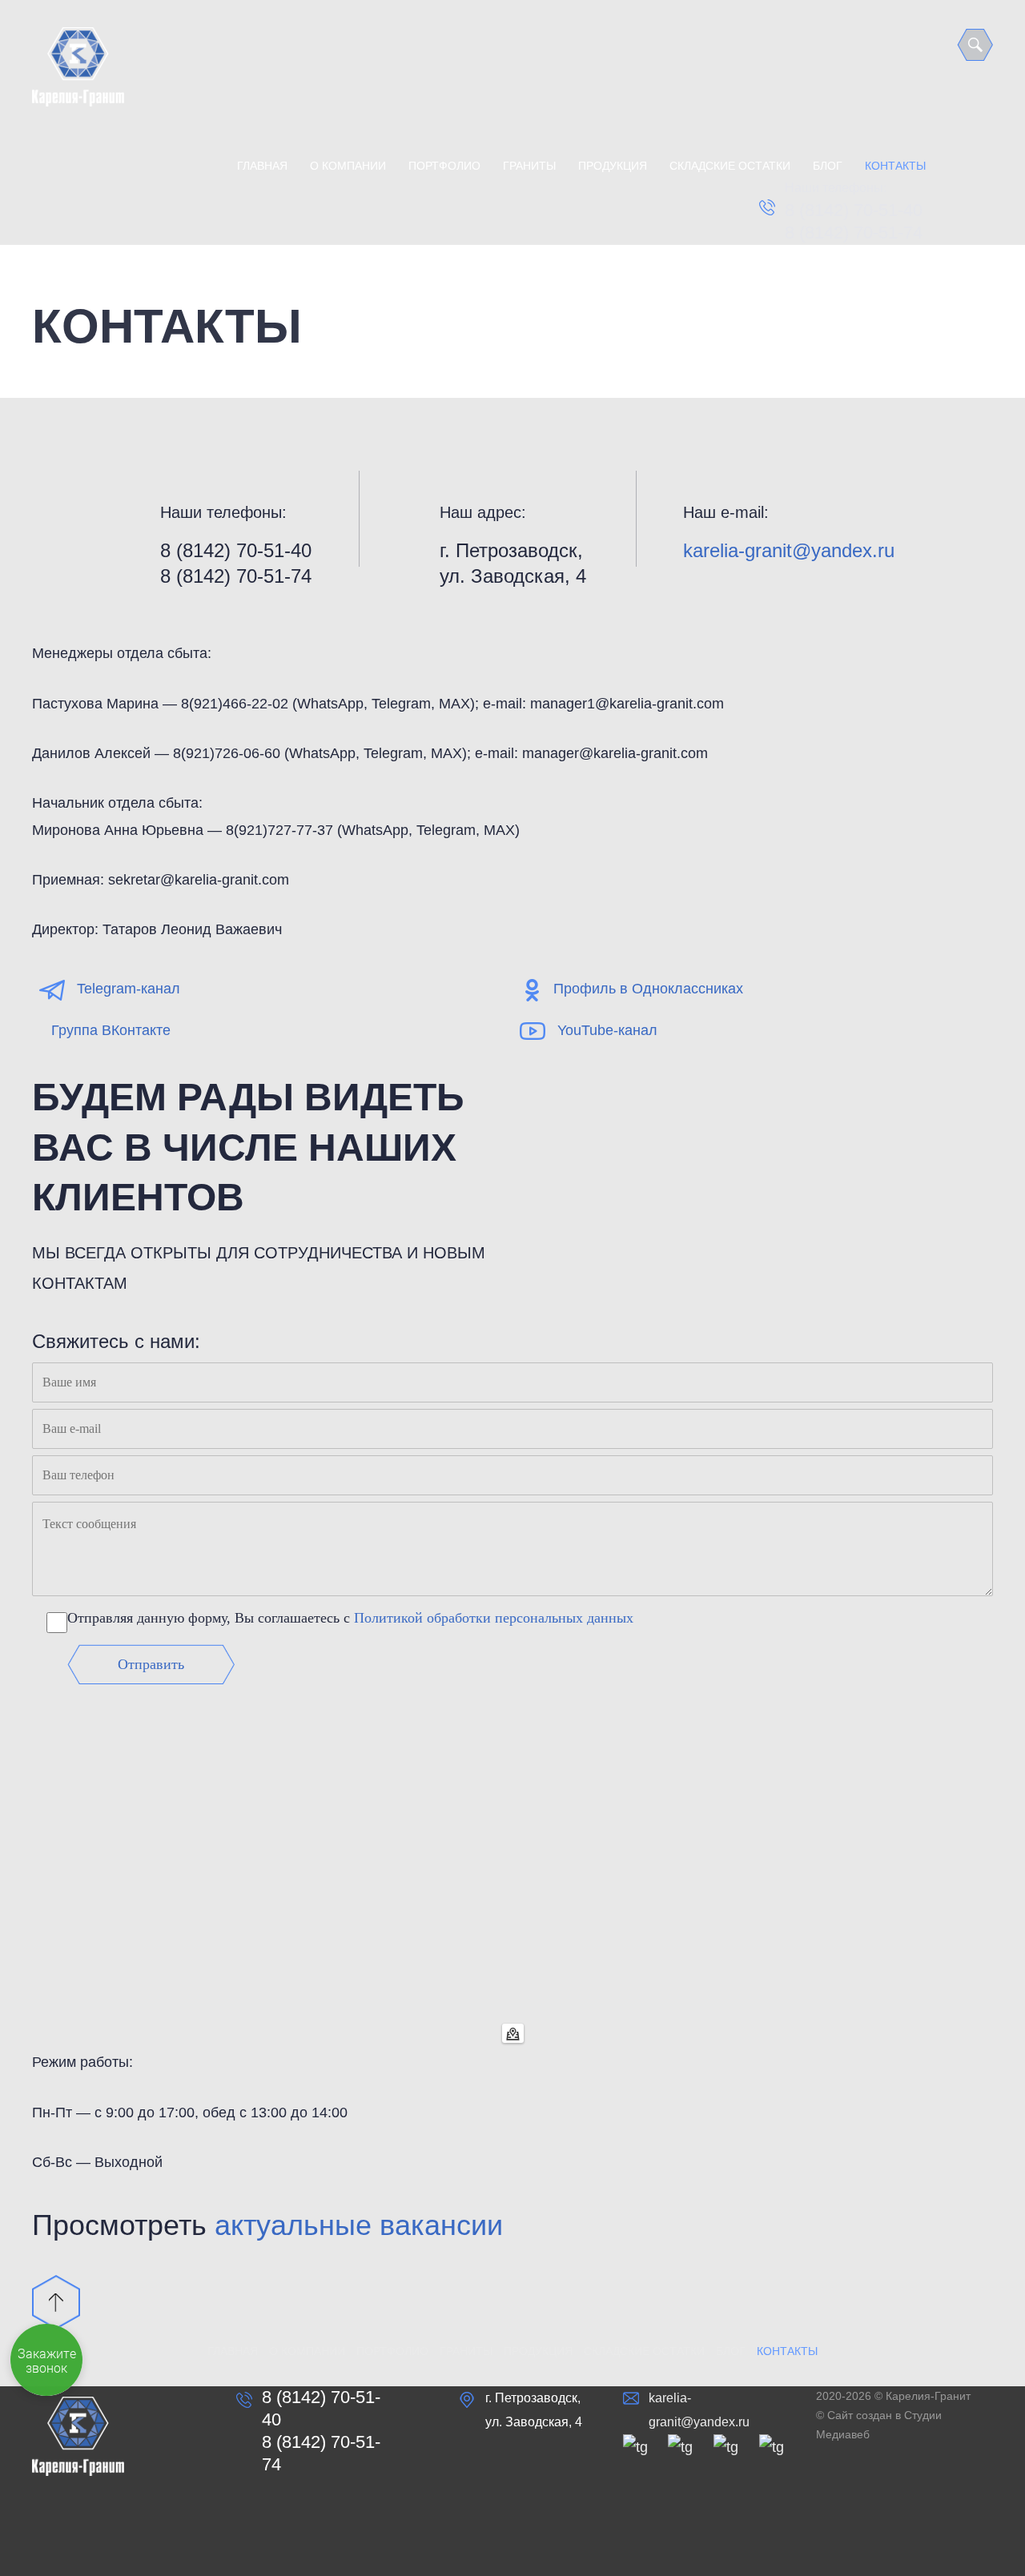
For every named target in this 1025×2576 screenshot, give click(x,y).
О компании (348, 166)
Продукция (613, 166)
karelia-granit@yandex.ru (789, 550)
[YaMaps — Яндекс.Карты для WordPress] (513, 2033)
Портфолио (444, 166)
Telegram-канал (129, 989)
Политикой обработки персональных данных (494, 1618)
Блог (828, 166)
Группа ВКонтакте (111, 1030)
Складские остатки (730, 166)
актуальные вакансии (359, 2225)
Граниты (529, 166)
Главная (262, 166)
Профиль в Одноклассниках (648, 989)
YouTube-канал (607, 1030)
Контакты (895, 166)
